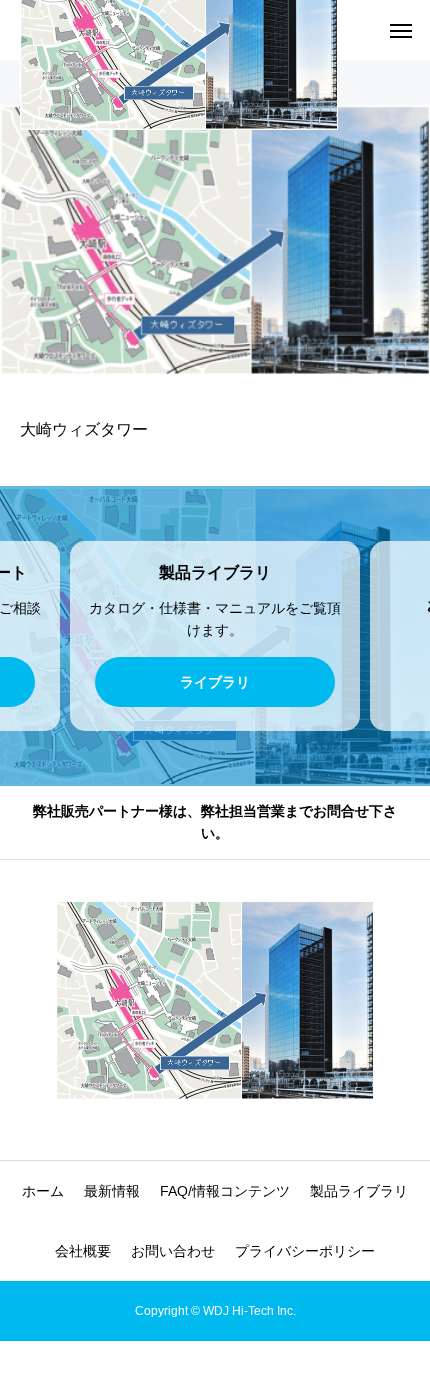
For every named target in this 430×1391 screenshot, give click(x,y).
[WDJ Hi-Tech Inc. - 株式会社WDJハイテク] (215, 1000)
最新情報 (112, 1191)
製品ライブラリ (359, 1191)
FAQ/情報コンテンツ (225, 1191)
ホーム (43, 1191)
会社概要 (83, 1251)
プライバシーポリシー (305, 1251)
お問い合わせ (173, 1251)
